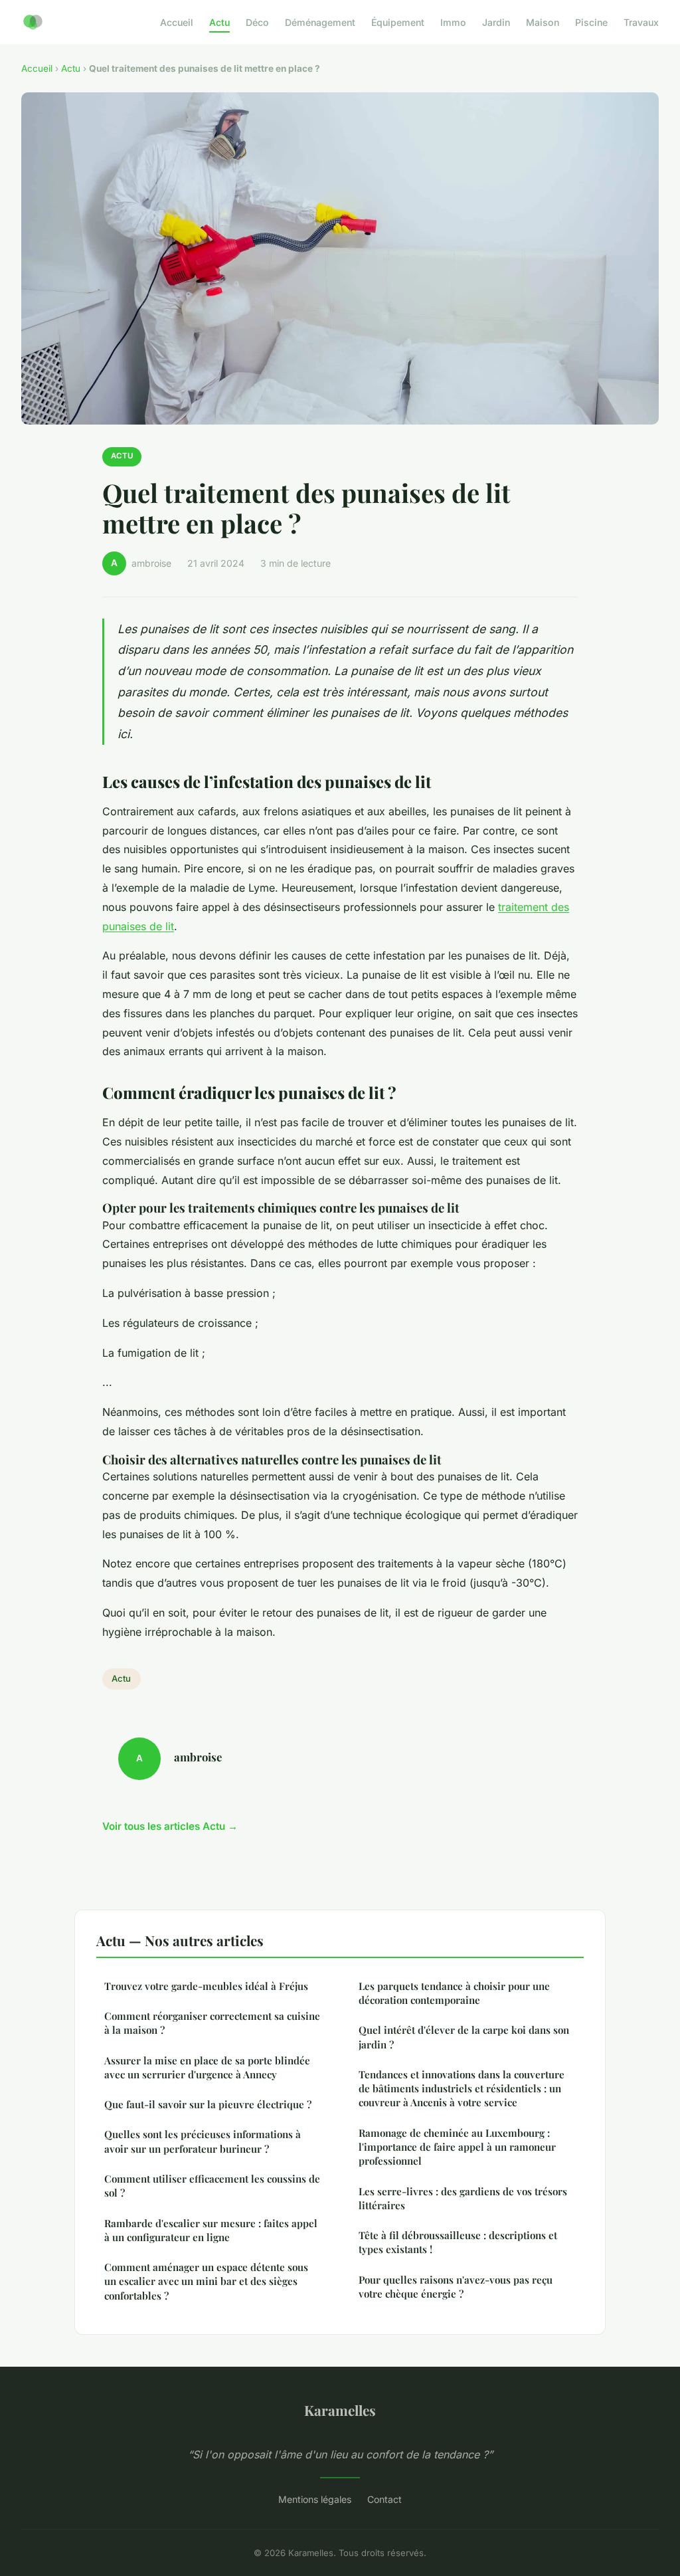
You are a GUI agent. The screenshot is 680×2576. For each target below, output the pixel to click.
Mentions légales (315, 2499)
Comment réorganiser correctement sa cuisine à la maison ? (212, 2023)
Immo (453, 22)
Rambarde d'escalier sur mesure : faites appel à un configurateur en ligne (211, 2230)
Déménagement (320, 22)
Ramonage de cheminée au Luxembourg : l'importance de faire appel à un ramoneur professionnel (457, 2147)
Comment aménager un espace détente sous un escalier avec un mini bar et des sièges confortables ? (206, 2281)
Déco (257, 22)
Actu (219, 22)
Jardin (496, 22)
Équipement (398, 22)
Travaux (641, 22)
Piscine (591, 22)
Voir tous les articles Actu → (170, 1826)
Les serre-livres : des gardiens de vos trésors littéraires (463, 2198)
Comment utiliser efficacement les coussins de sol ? (212, 2186)
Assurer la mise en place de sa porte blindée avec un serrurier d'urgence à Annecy (207, 2067)
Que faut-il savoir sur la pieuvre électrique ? (208, 2104)
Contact (384, 2499)
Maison (543, 22)
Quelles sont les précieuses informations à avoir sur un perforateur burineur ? (203, 2141)
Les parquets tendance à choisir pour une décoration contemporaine (454, 1993)
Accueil (177, 22)
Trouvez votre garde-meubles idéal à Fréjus (206, 1986)
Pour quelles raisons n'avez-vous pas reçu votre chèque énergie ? (456, 2287)
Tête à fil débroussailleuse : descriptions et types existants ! (458, 2242)
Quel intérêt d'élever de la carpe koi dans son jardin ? (464, 2037)
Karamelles (340, 2410)
